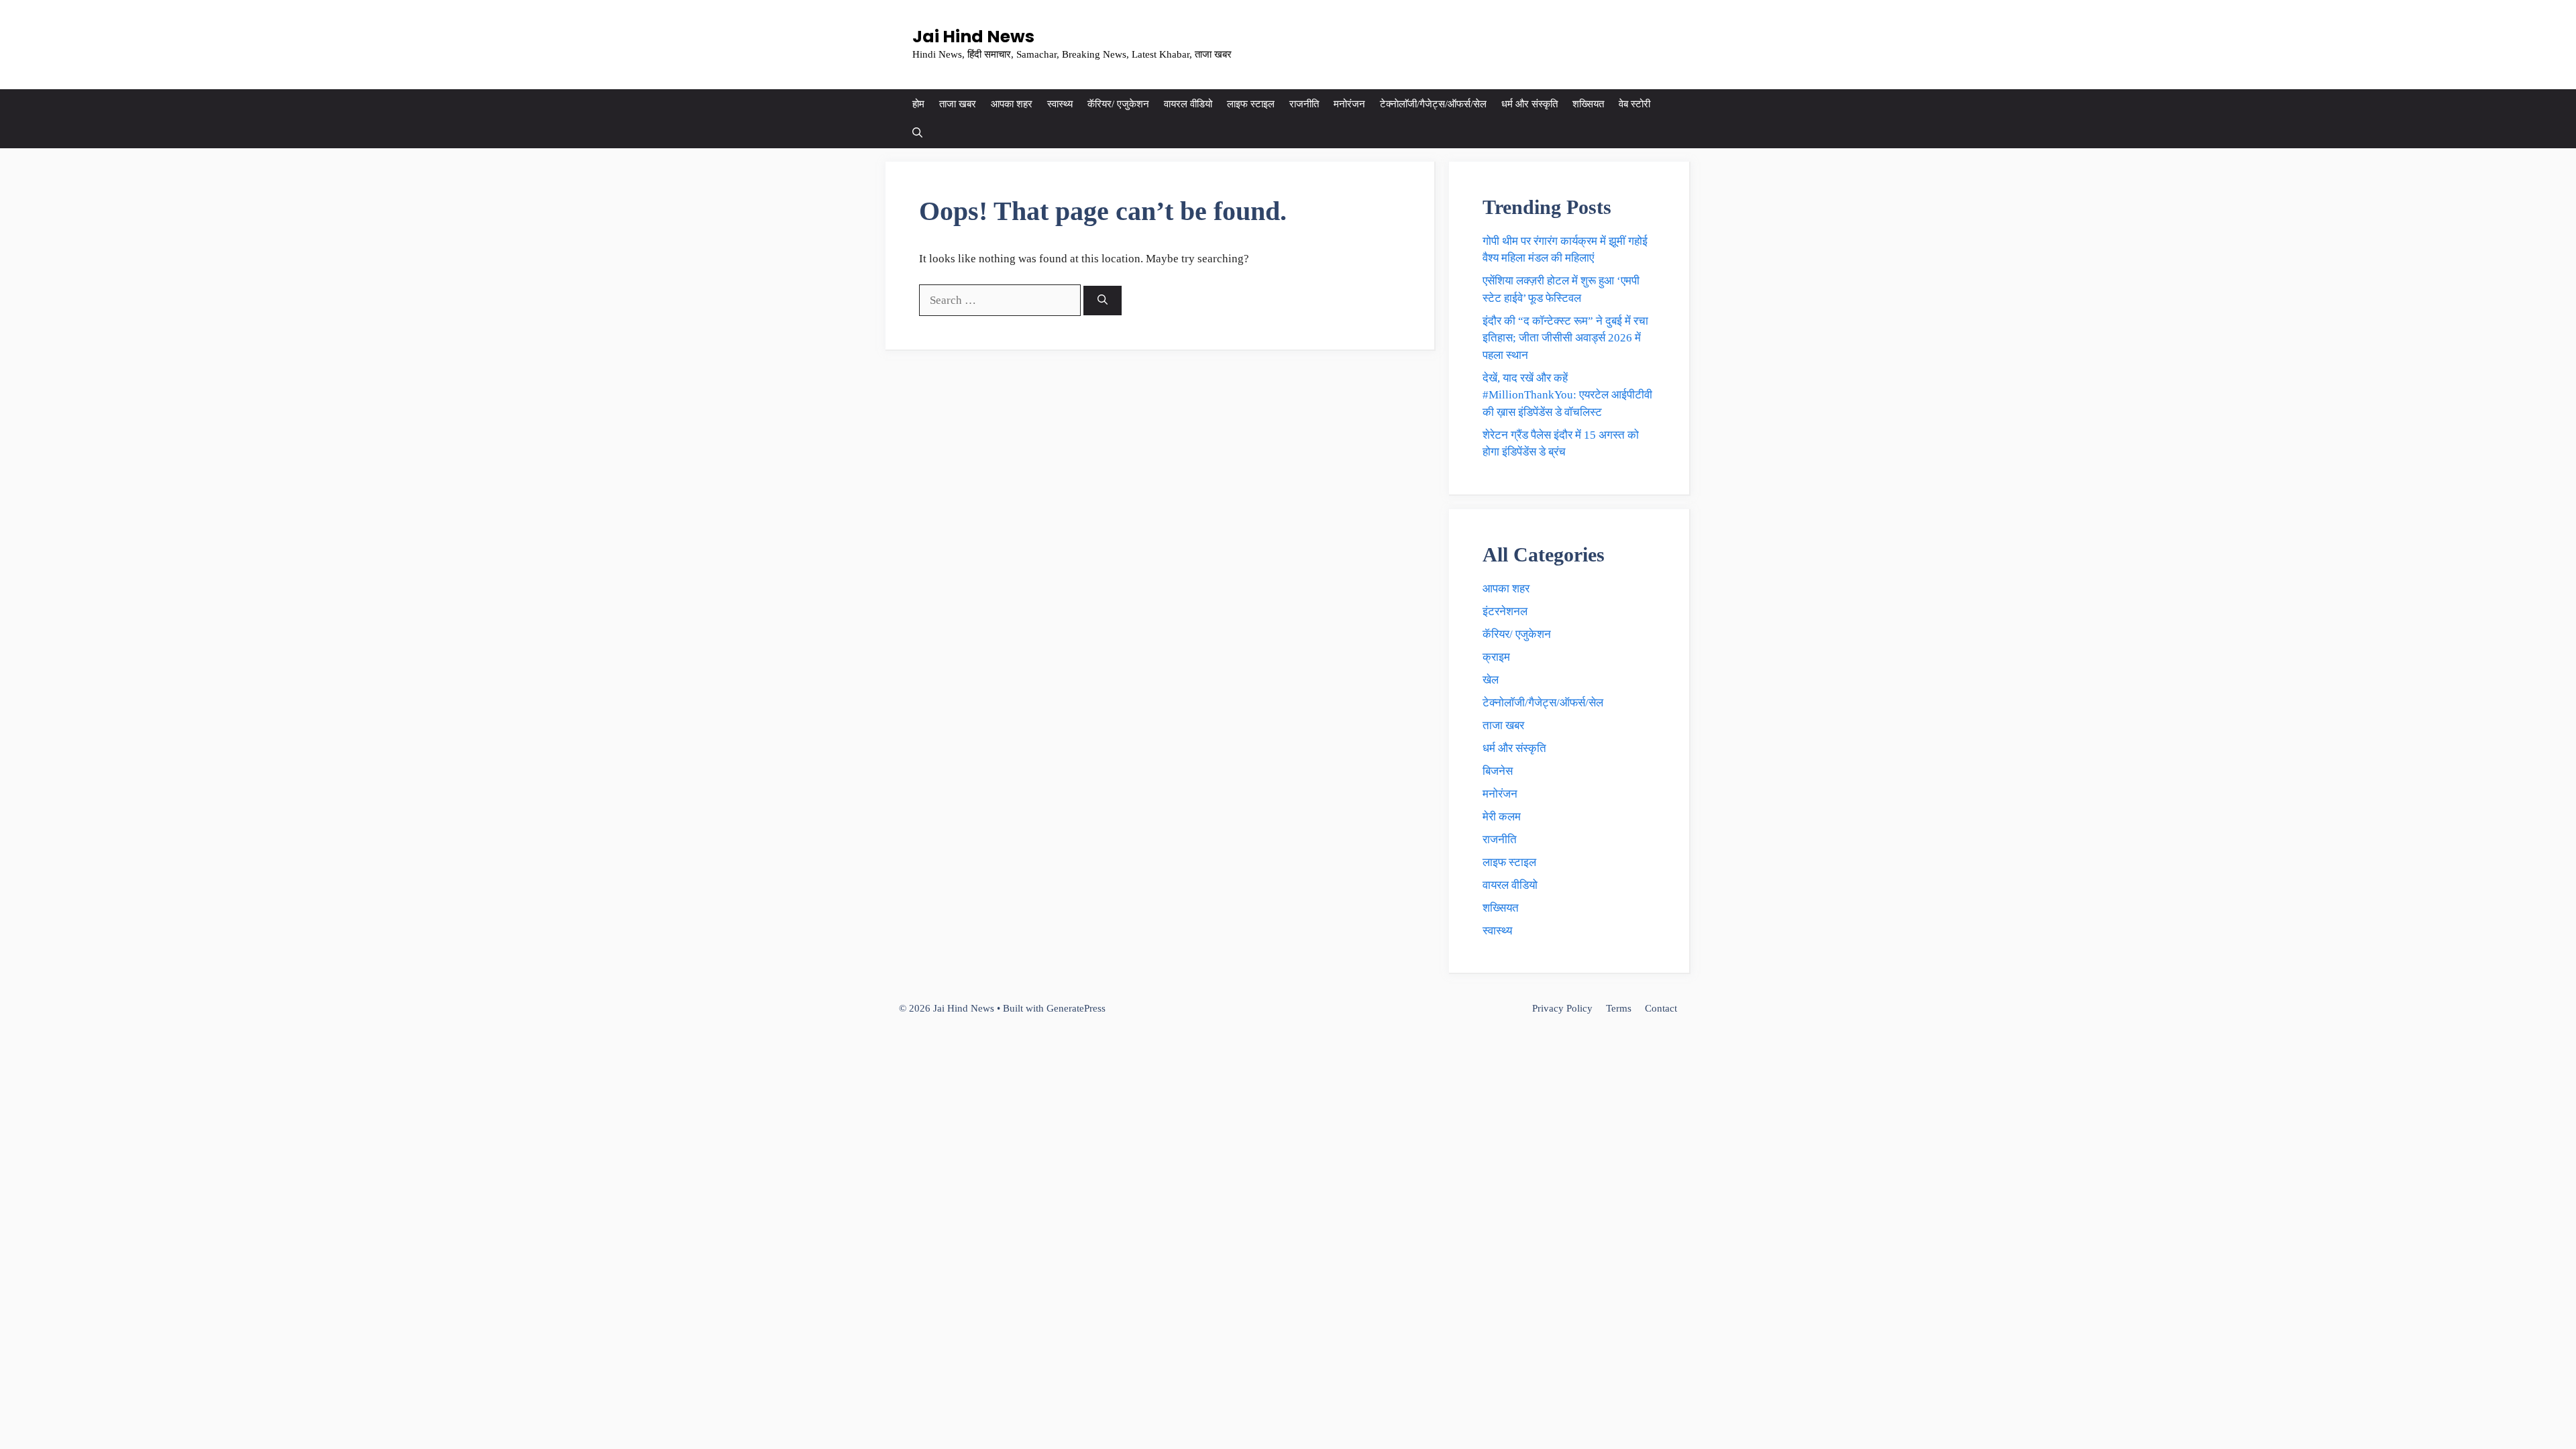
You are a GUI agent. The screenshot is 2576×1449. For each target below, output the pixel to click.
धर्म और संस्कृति (1529, 104)
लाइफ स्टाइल (1251, 104)
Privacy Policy (1562, 1008)
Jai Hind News (973, 37)
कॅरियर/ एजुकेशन (1118, 104)
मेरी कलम (1502, 817)
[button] (917, 133)
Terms (1619, 1008)
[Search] (1103, 301)
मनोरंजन (1349, 104)
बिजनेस (1498, 771)
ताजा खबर (958, 104)
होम (918, 104)
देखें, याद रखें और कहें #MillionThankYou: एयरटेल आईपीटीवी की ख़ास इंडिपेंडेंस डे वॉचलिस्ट (1567, 395)
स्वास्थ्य (1060, 104)
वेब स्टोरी (1634, 104)
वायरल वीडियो (1188, 104)
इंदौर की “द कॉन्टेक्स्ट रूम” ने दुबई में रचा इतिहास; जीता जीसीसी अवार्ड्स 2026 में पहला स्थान (1565, 338)
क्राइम (1496, 657)
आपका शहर (1012, 104)
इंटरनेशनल (1505, 611)
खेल (1491, 680)
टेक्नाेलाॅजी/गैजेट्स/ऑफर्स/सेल (1433, 104)
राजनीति (1304, 104)
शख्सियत (1588, 104)
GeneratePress (1076, 1008)
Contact (1661, 1008)
